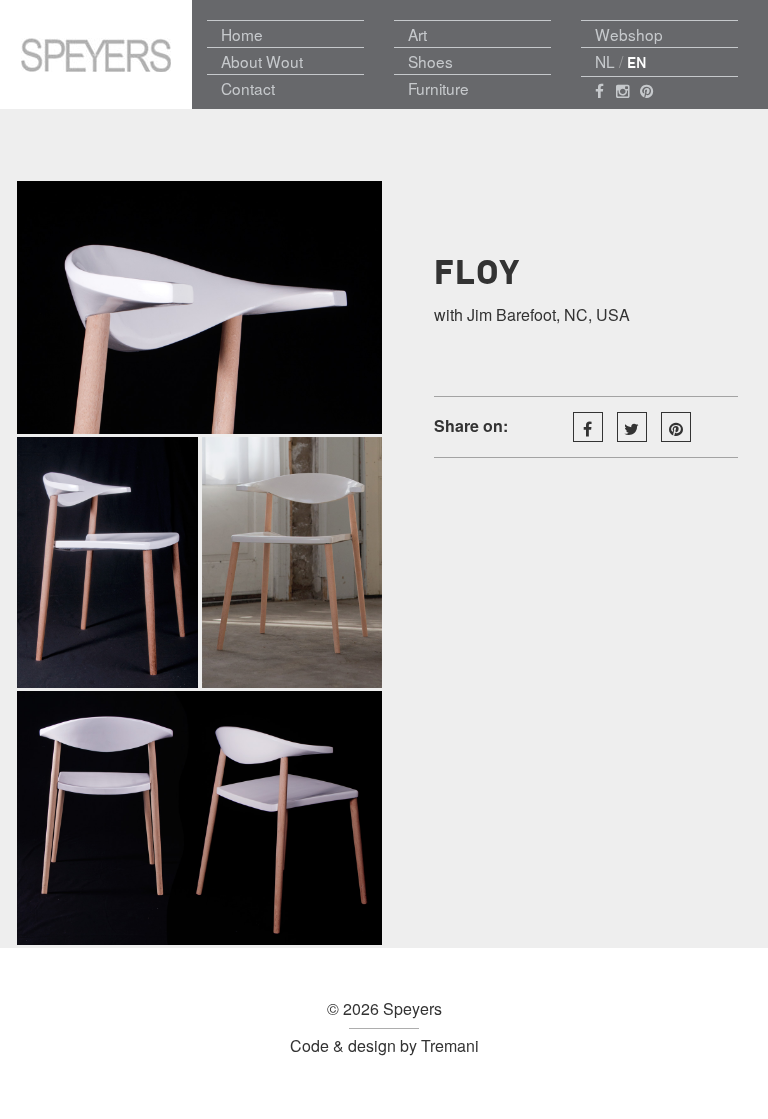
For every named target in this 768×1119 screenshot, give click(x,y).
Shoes (430, 61)
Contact (248, 88)
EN (637, 62)
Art (417, 34)
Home (242, 34)
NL (605, 61)
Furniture (438, 88)
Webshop (629, 34)
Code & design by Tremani (384, 1045)
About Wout (262, 61)
